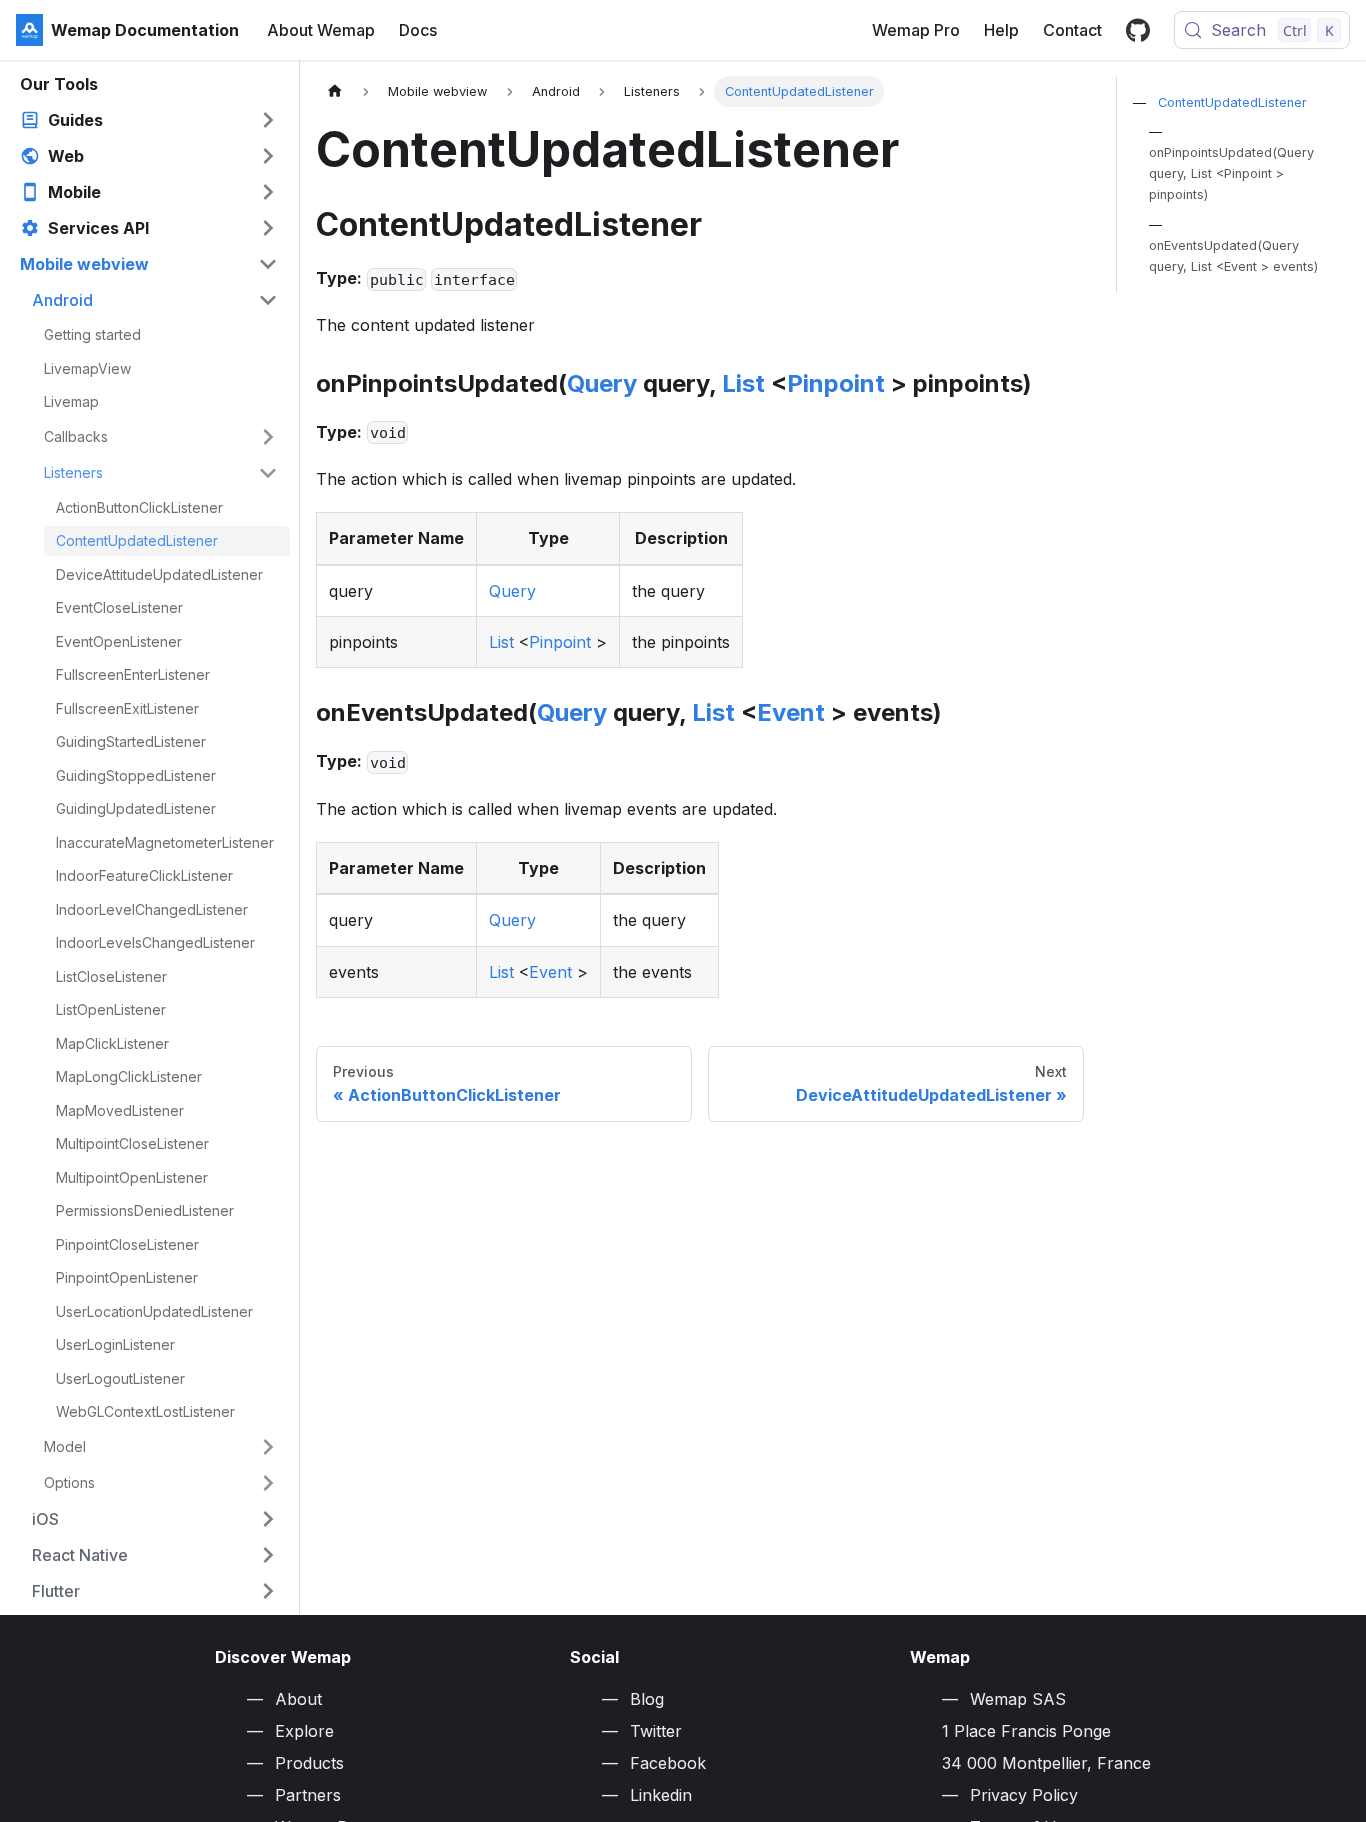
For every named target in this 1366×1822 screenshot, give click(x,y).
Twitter (656, 1731)
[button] (149, 120)
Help (1001, 30)
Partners (308, 1795)
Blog (647, 1699)
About (298, 1699)
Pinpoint (836, 383)
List (743, 383)
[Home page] (335, 91)
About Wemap (321, 30)
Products (309, 1763)
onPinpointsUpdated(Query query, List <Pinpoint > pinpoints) (1231, 173)
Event (791, 712)
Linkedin (661, 1795)
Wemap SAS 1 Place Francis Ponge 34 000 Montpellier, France (1046, 1731)
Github (1138, 30)
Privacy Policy (1024, 1795)
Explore (304, 1731)
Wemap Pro (916, 30)
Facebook (668, 1763)
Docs (418, 30)
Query (602, 383)
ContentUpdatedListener (1232, 102)
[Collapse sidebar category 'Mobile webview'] (268, 264)
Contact (1072, 30)
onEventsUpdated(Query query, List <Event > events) (1233, 256)
